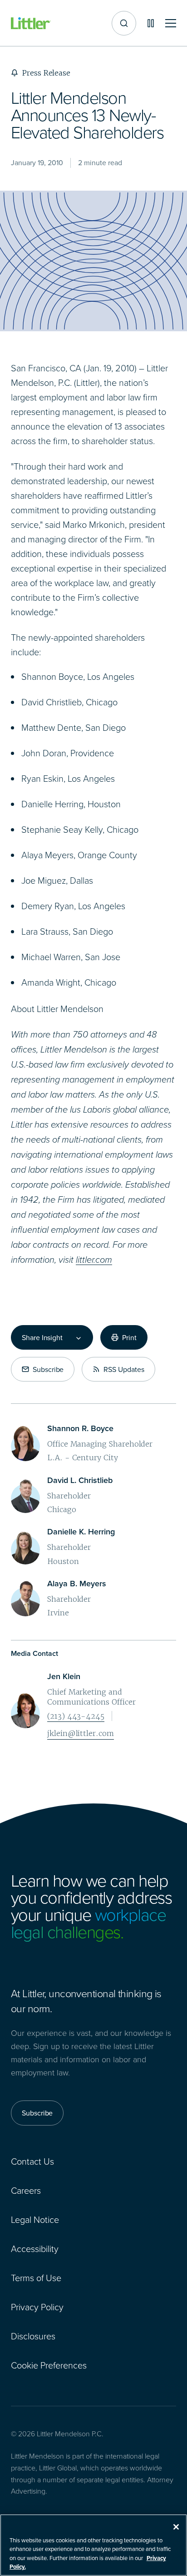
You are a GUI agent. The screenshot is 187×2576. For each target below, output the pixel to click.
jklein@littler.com (81, 1733)
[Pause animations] (151, 23)
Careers (26, 2190)
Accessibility (35, 2248)
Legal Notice (35, 2219)
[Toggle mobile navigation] (171, 23)
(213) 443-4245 (76, 1716)
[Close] (176, 2527)
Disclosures (33, 2336)
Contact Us (32, 2161)
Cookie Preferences (49, 2365)
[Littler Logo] (31, 23)
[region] (93, 2545)
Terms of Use (36, 2277)
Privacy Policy (37, 2307)
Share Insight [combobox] (42, 1337)
